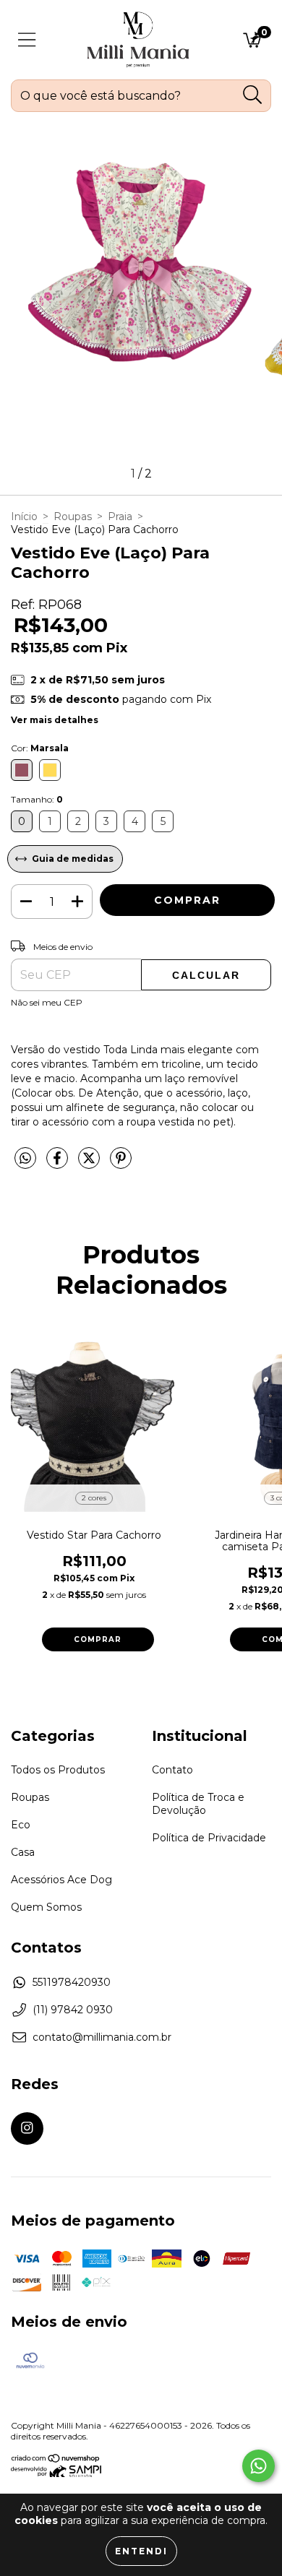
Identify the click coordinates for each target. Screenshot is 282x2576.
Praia (120, 517)
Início (24, 517)
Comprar (98, 1639)
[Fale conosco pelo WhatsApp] (258, 2466)
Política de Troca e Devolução (198, 1804)
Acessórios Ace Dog (61, 1880)
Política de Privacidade (209, 1838)
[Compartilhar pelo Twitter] (90, 1164)
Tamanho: (37, 799)
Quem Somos (46, 1907)
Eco (21, 1825)
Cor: (40, 748)
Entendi (141, 2551)
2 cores (94, 1498)
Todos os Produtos (58, 1770)
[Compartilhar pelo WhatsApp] (25, 1159)
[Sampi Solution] (56, 2474)
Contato (172, 1770)
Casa (23, 1852)
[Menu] (27, 40)
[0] (252, 43)
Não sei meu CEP (47, 1002)
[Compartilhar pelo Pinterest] (121, 1164)
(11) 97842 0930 (73, 2010)
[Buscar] (253, 95)
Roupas (73, 517)
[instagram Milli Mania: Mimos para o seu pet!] (27, 2128)
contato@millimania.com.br (102, 2037)
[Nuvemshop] (56, 2460)
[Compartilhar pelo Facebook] (59, 1164)
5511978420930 (72, 1982)
